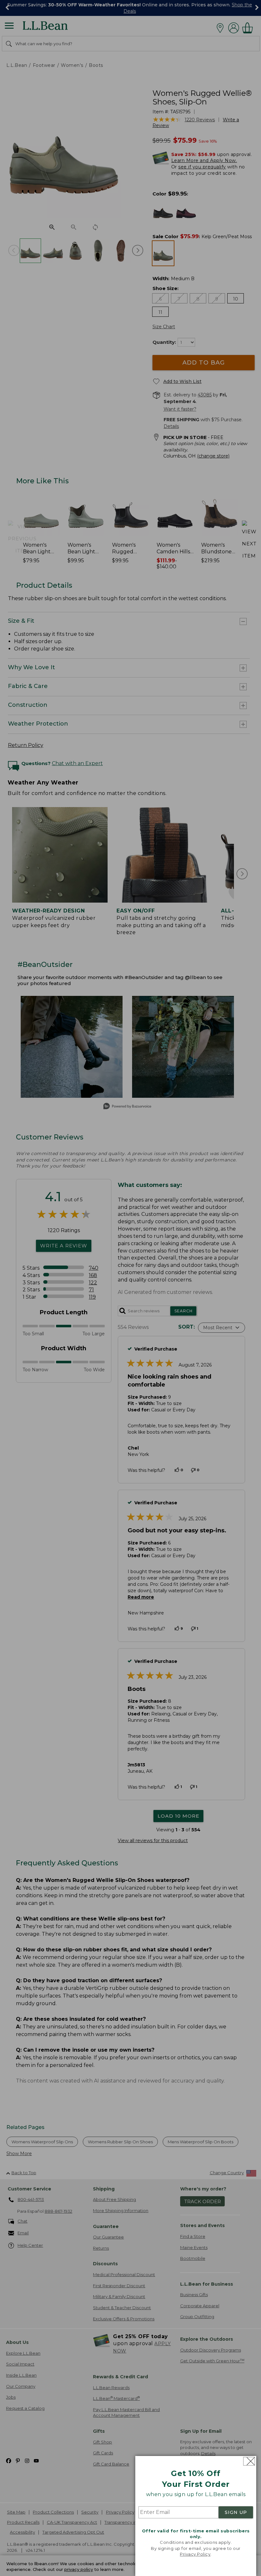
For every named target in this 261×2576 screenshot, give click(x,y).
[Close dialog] (249, 2461)
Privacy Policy (195, 2554)
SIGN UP (236, 2512)
